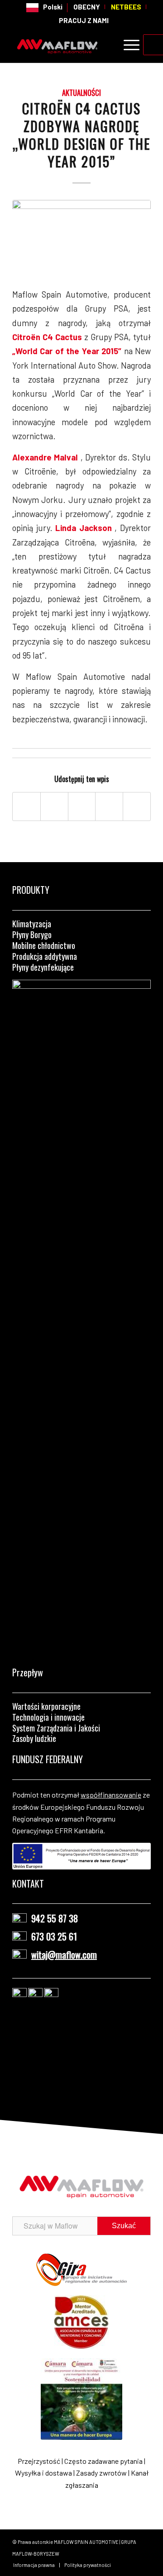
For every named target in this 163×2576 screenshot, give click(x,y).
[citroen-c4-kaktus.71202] (81, 238)
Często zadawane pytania (103, 2461)
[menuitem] (45, 8)
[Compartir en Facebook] (26, 806)
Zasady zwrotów (101, 2473)
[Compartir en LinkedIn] (109, 806)
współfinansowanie (111, 1795)
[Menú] (127, 45)
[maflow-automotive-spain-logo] (68, 45)
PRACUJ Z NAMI (84, 20)
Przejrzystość (39, 2461)
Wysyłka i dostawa (43, 2473)
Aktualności (81, 93)
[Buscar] (106, 45)
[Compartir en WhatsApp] (82, 806)
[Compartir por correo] (137, 806)
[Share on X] (54, 806)
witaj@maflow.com (64, 1955)
